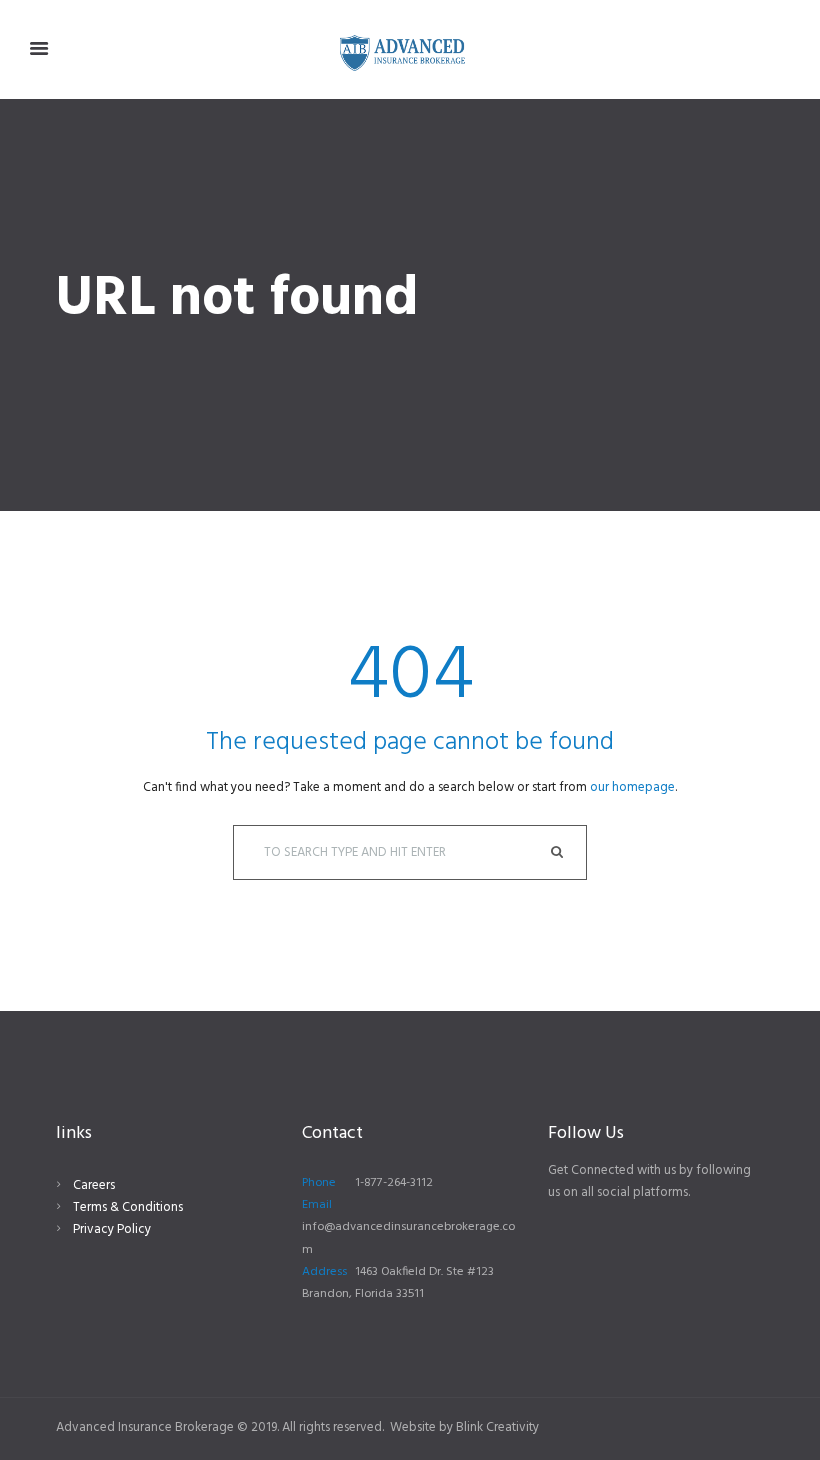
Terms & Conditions (128, 1207)
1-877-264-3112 (394, 1183)
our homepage (632, 787)
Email (317, 1205)
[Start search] (559, 852)
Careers (94, 1185)
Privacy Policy (112, 1229)
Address (324, 1272)
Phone (319, 1183)
